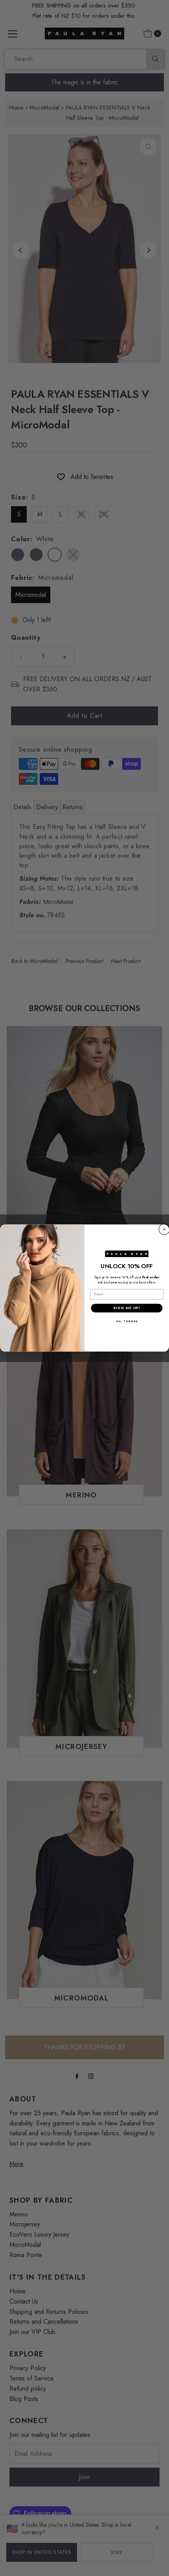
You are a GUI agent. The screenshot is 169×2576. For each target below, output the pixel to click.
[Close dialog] (164, 1229)
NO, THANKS (127, 1321)
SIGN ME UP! (127, 1308)
